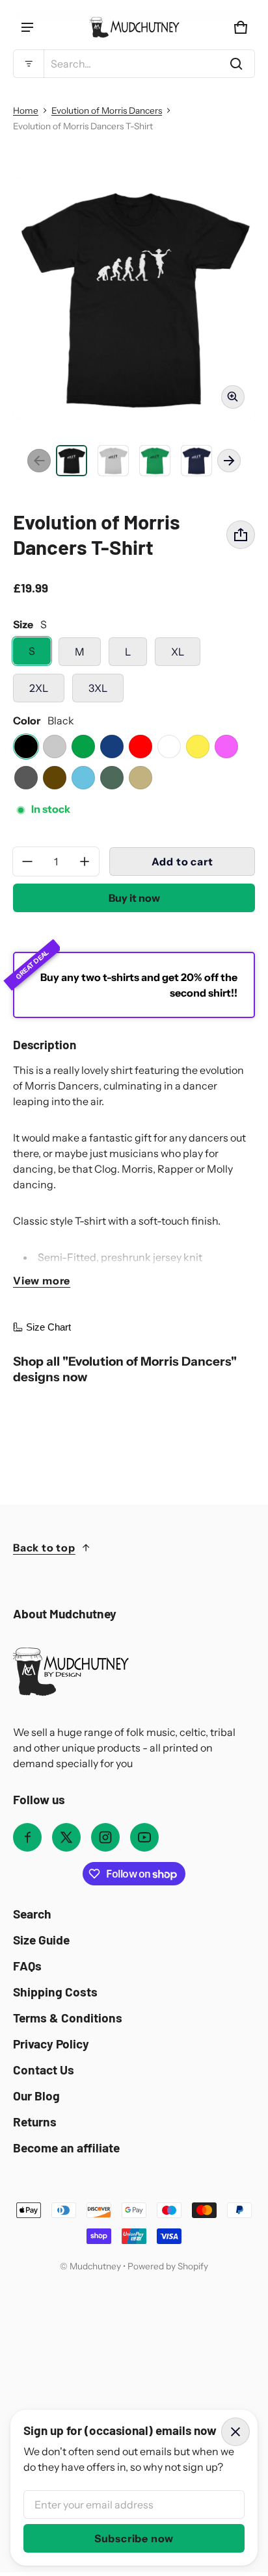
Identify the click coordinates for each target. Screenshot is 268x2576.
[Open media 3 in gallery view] (113, 461)
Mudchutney (95, 2266)
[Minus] (27, 861)
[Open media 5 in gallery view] (196, 461)
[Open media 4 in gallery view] (155, 461)
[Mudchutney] (134, 27)
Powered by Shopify (168, 2266)
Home (26, 110)
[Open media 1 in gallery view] (72, 461)
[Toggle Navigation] (27, 27)
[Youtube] (144, 1837)
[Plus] (85, 861)
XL (178, 652)
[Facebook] (27, 1837)
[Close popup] (235, 2432)
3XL (98, 688)
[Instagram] (105, 1837)
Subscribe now (134, 2538)
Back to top (44, 1548)
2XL (39, 688)
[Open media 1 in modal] (134, 298)
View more (42, 1281)
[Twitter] (66, 1837)
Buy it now (134, 898)
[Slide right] (229, 461)
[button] (134, 64)
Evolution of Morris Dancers (107, 110)
